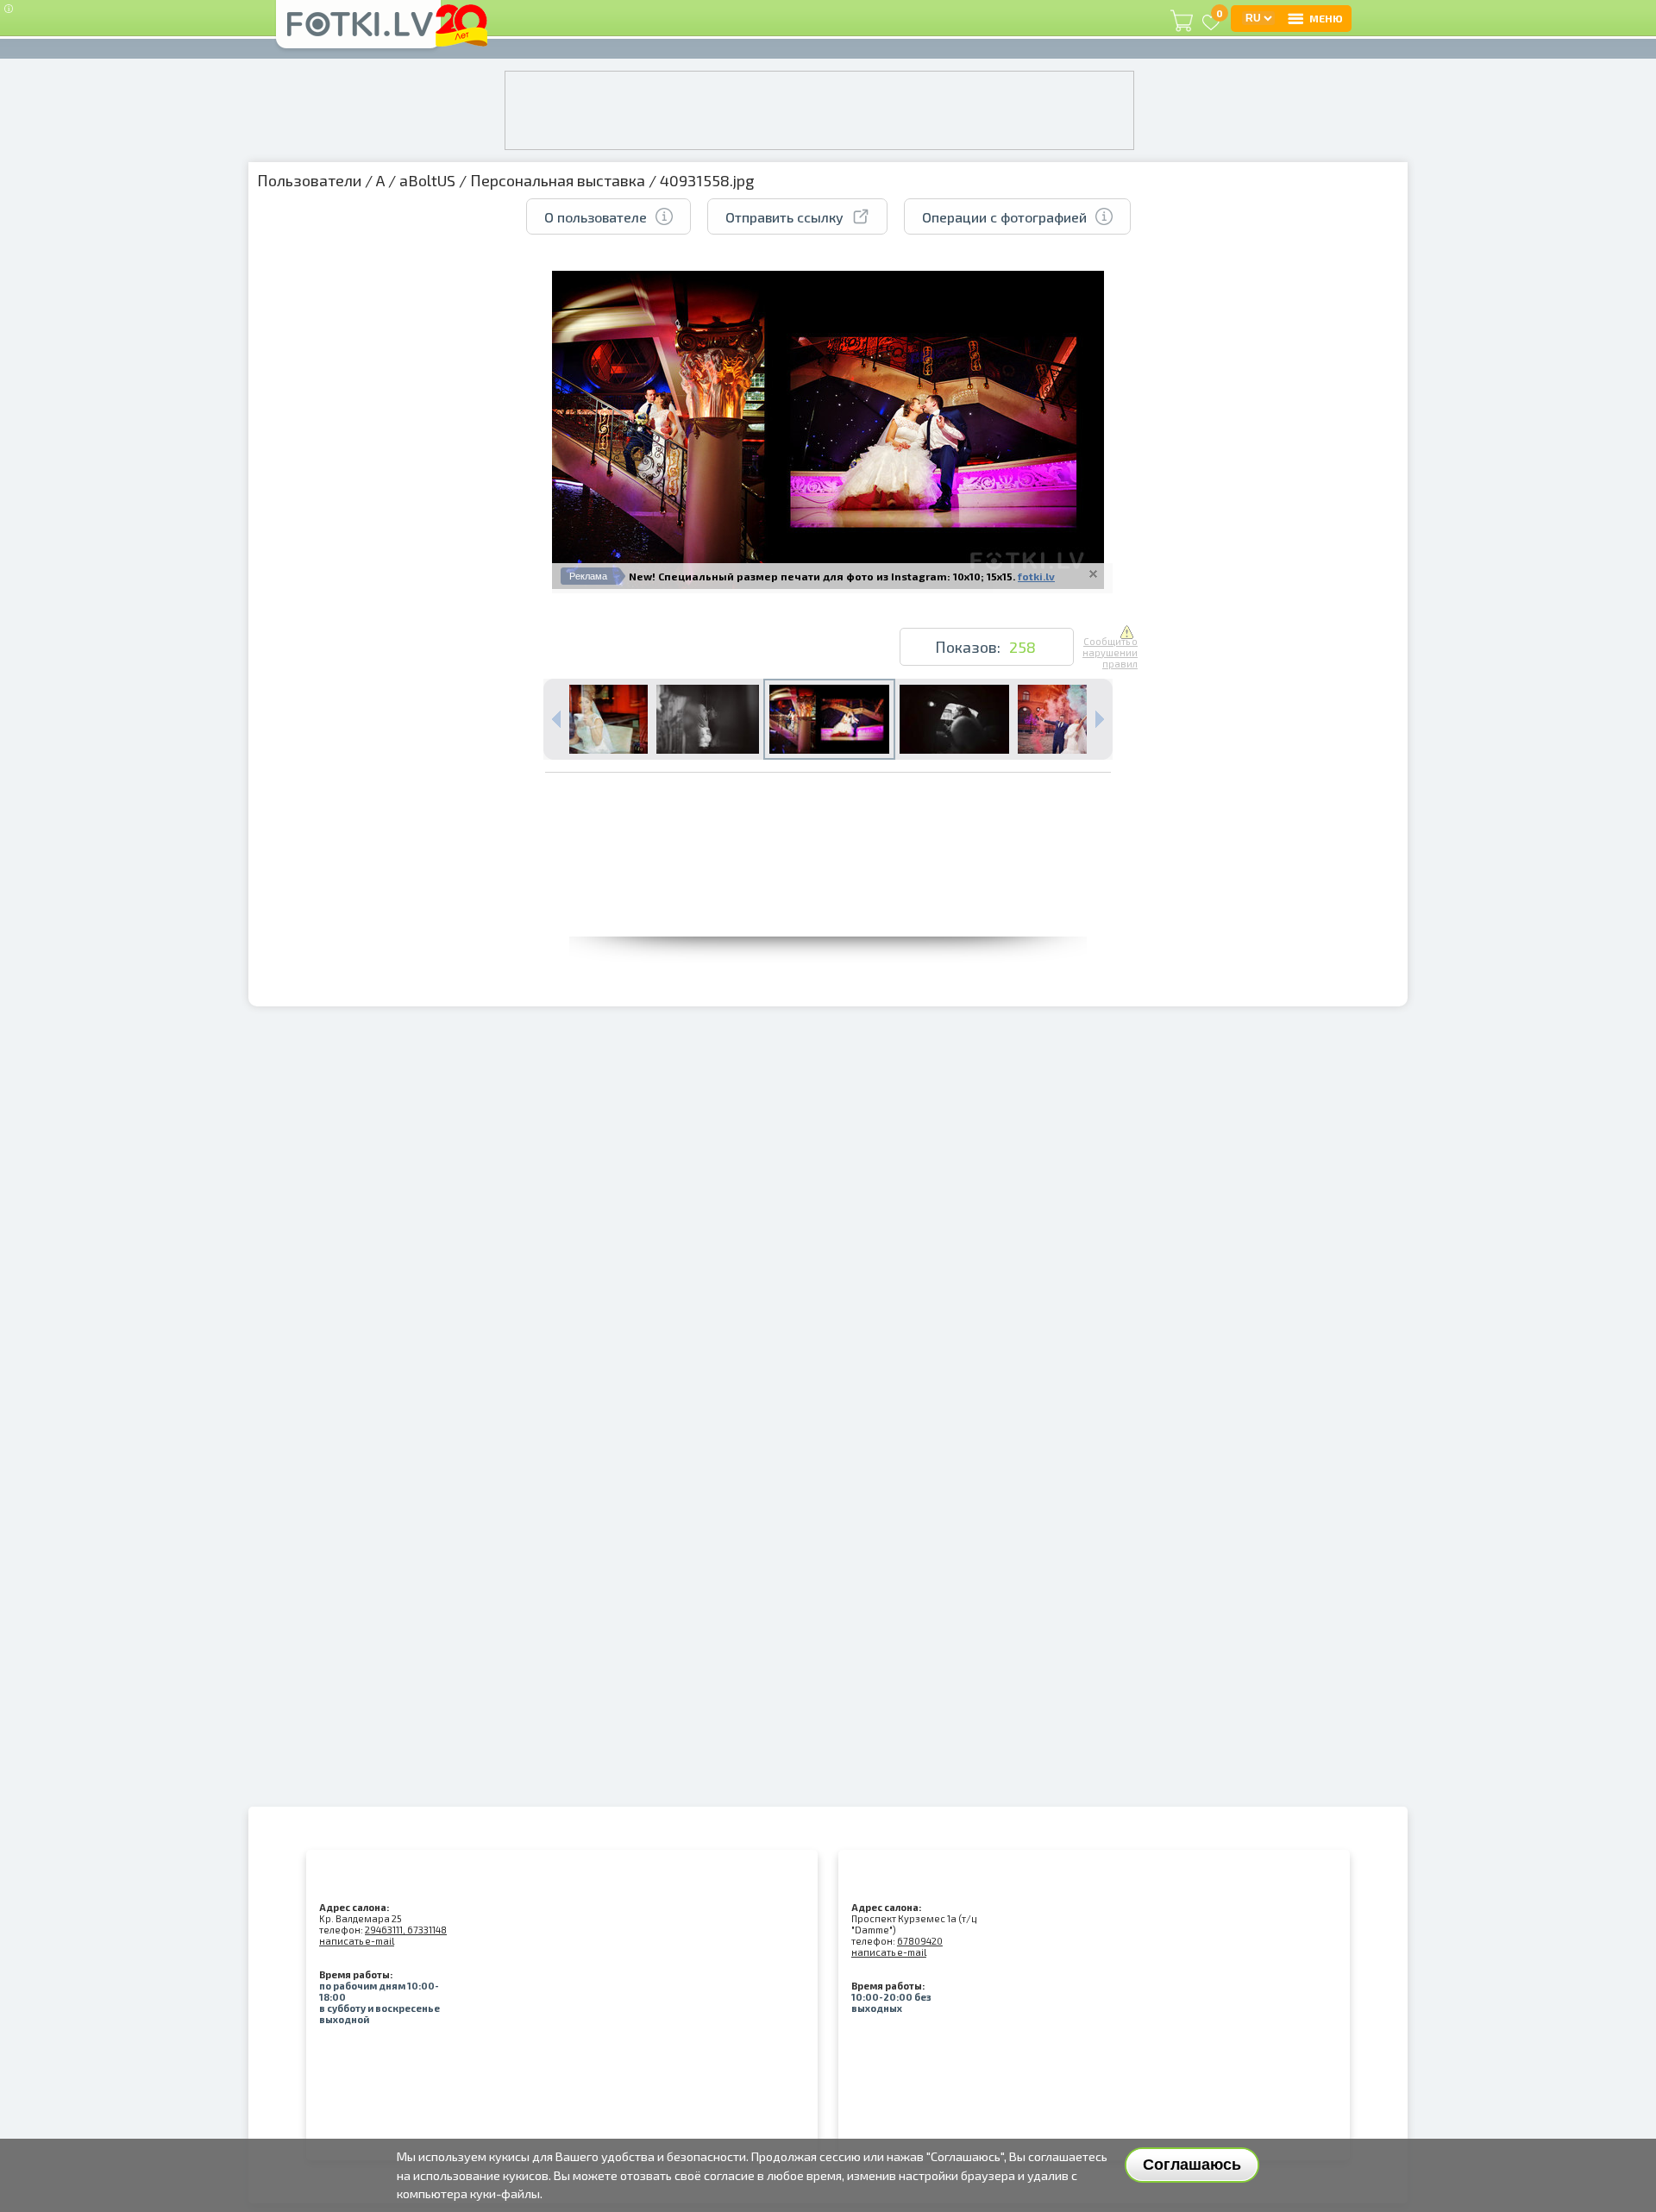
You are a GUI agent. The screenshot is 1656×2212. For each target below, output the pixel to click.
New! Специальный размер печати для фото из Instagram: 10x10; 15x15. (822, 576)
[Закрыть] (1093, 573)
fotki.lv (1036, 576)
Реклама (588, 576)
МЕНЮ (1326, 18)
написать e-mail (357, 1941)
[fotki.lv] (358, 32)
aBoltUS (427, 180)
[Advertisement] (828, 898)
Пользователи (309, 180)
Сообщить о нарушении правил (1110, 652)
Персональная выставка (558, 180)
